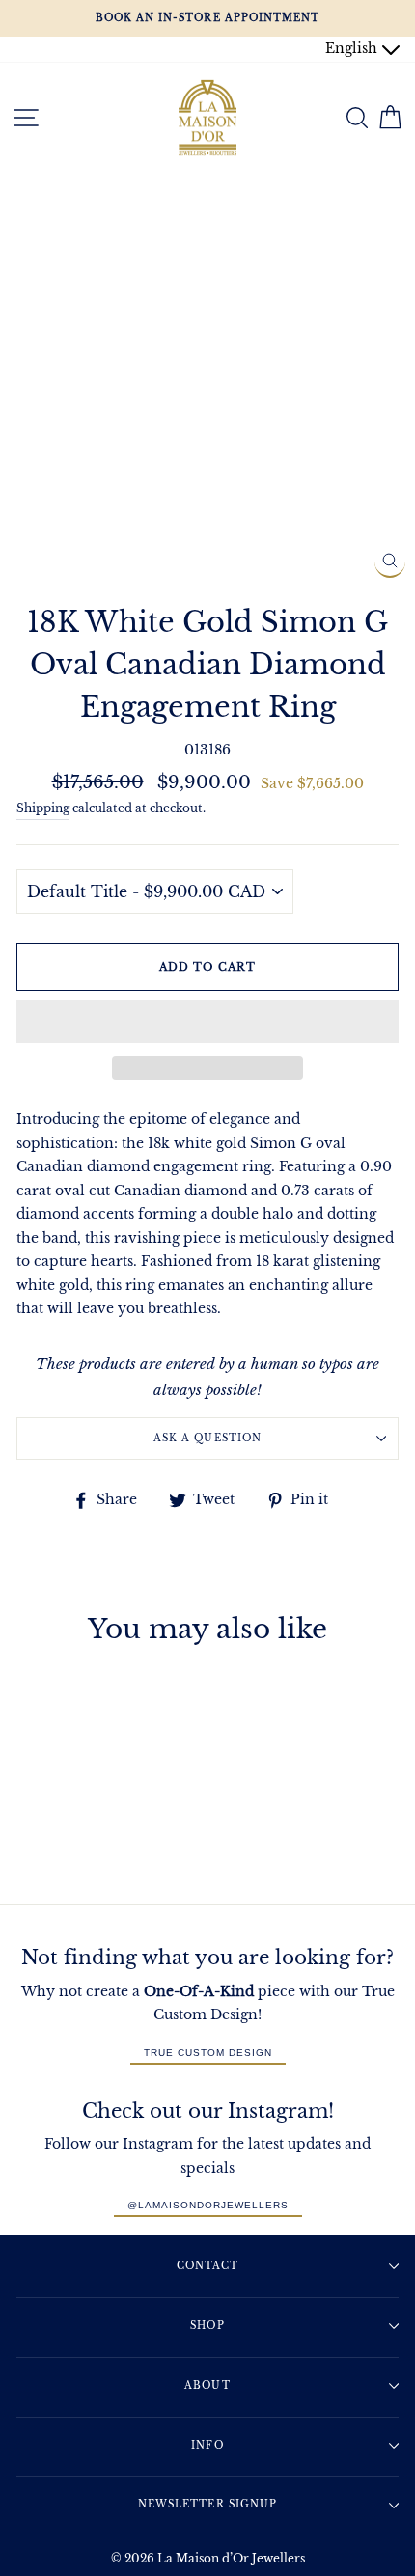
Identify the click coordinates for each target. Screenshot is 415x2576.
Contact (207, 2266)
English (353, 49)
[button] (207, 1022)
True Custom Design (208, 2053)
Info (207, 2445)
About (207, 2385)
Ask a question (207, 1438)
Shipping (43, 808)
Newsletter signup (207, 2504)
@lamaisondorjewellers (208, 2205)
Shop (207, 2326)
